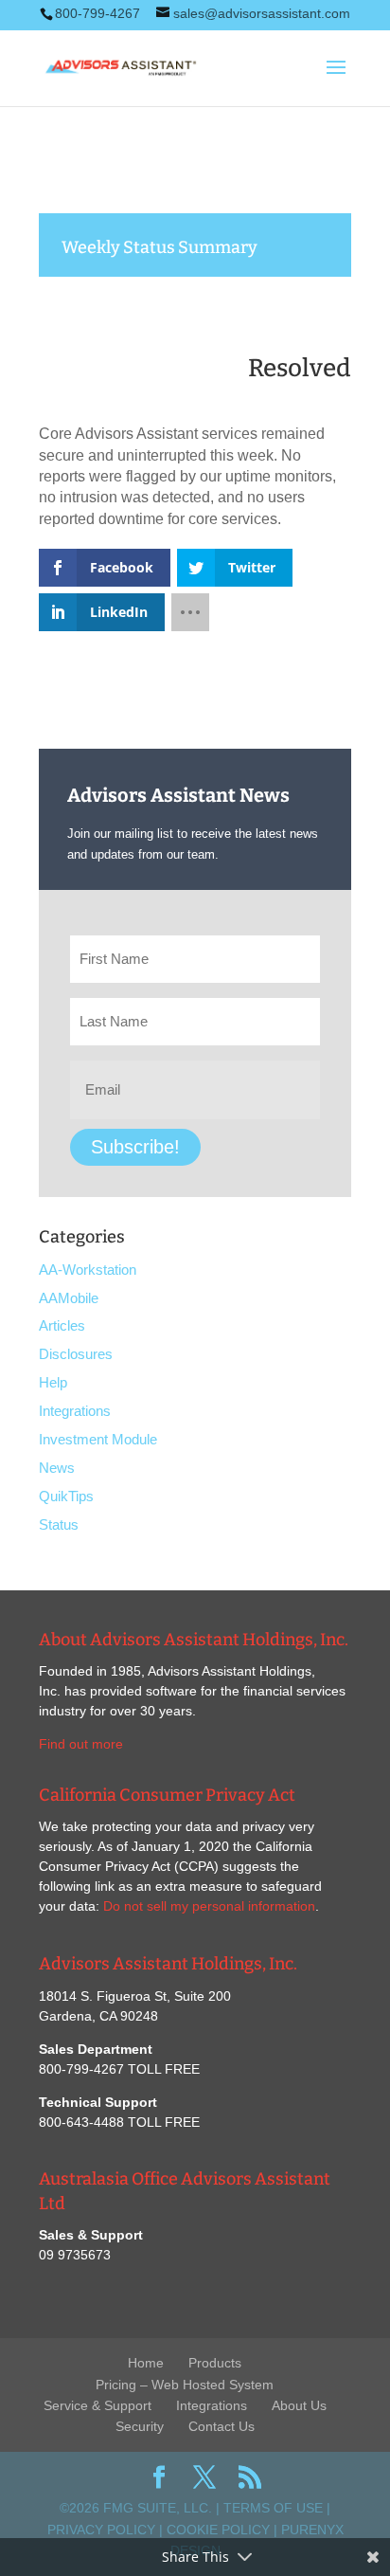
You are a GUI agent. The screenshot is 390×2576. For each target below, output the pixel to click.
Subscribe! (135, 1147)
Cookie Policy (218, 2530)
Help (53, 1382)
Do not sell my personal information (209, 1906)
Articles (62, 1325)
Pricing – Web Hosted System (185, 2385)
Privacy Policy (101, 2530)
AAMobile (69, 1298)
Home (146, 2363)
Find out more (81, 1744)
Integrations (75, 1411)
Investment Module (98, 1439)
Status (59, 1524)
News (57, 1468)
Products (215, 2363)
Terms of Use (273, 2508)
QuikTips (66, 1496)
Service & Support (97, 2405)
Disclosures (76, 1354)
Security (140, 2426)
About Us (299, 2405)
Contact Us (222, 2426)
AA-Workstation (88, 1270)
